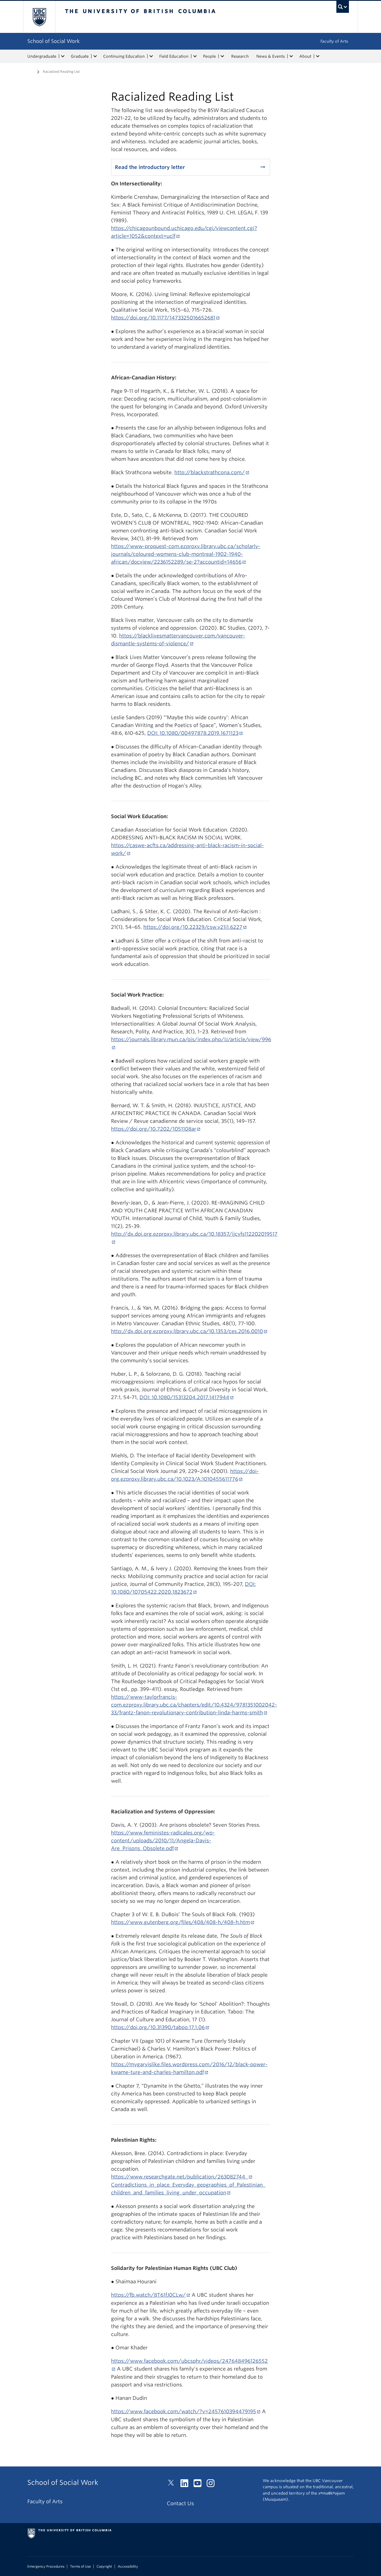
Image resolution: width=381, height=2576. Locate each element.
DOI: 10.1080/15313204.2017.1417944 (184, 1397)
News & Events (271, 56)
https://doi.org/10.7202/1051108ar (154, 1129)
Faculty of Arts (334, 41)
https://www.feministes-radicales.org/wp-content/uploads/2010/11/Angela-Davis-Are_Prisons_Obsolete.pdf (163, 1840)
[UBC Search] (343, 7)
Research (240, 56)
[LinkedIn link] (186, 2485)
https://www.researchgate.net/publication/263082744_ (179, 2177)
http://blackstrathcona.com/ (210, 472)
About (305, 56)
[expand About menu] (318, 56)
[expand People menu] (222, 56)
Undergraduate (42, 56)
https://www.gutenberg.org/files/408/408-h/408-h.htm (180, 1922)
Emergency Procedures (46, 2567)
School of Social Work (54, 41)
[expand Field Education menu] (195, 56)
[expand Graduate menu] (95, 56)
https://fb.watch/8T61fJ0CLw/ (148, 2295)
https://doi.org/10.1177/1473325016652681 (163, 318)
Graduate (80, 56)
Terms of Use (80, 2567)
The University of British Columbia (39, 17)
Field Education (174, 56)
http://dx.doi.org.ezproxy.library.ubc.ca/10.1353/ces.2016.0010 (187, 1331)
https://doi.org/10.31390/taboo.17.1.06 (158, 2027)
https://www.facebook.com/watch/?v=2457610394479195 (184, 2411)
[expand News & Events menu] (291, 56)
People (209, 56)
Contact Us (180, 2503)
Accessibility (128, 2567)
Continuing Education (124, 56)
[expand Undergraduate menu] (63, 56)
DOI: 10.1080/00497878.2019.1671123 (193, 733)
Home (31, 71)
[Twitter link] (173, 2485)
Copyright (104, 2567)
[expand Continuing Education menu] (151, 56)
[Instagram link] (213, 2485)
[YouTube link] (200, 2485)
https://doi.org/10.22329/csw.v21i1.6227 (193, 927)
